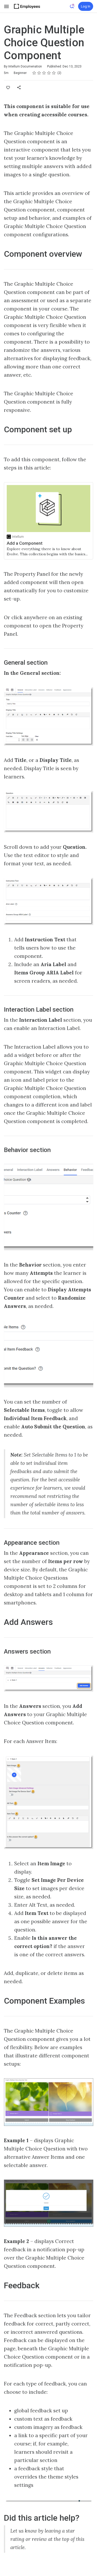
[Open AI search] (72, 6)
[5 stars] (54, 73)
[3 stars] (44, 73)
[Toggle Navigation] (7, 6)
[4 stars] (49, 73)
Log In (86, 6)
